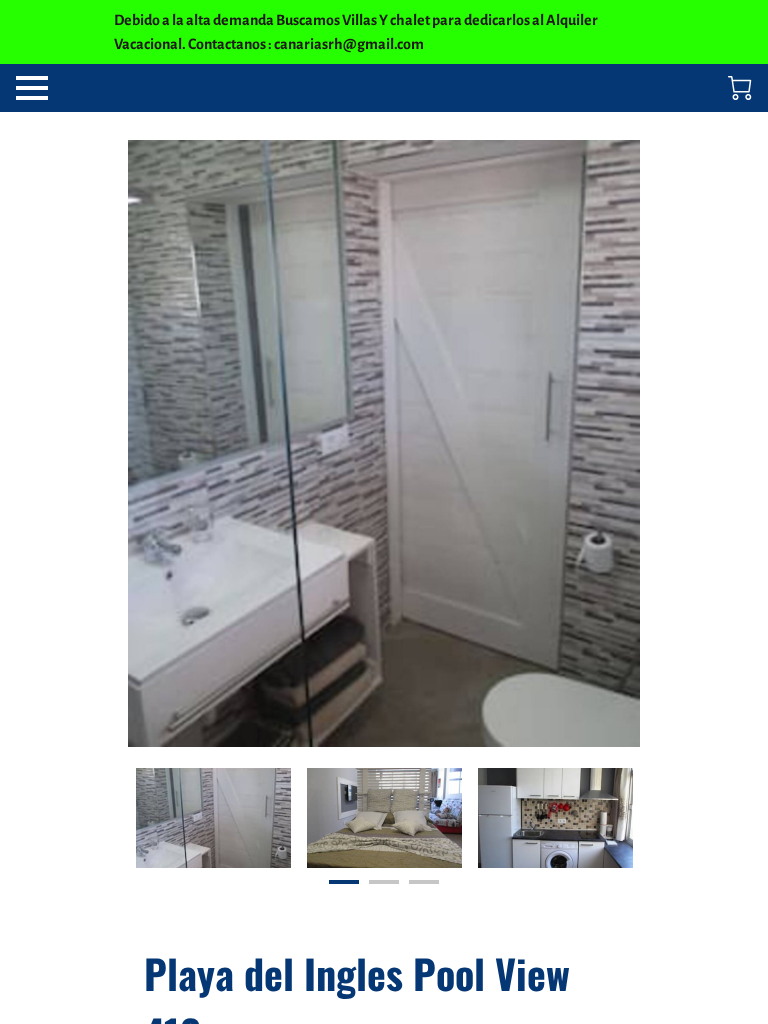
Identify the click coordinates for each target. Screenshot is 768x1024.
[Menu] (32, 88)
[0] (740, 88)
